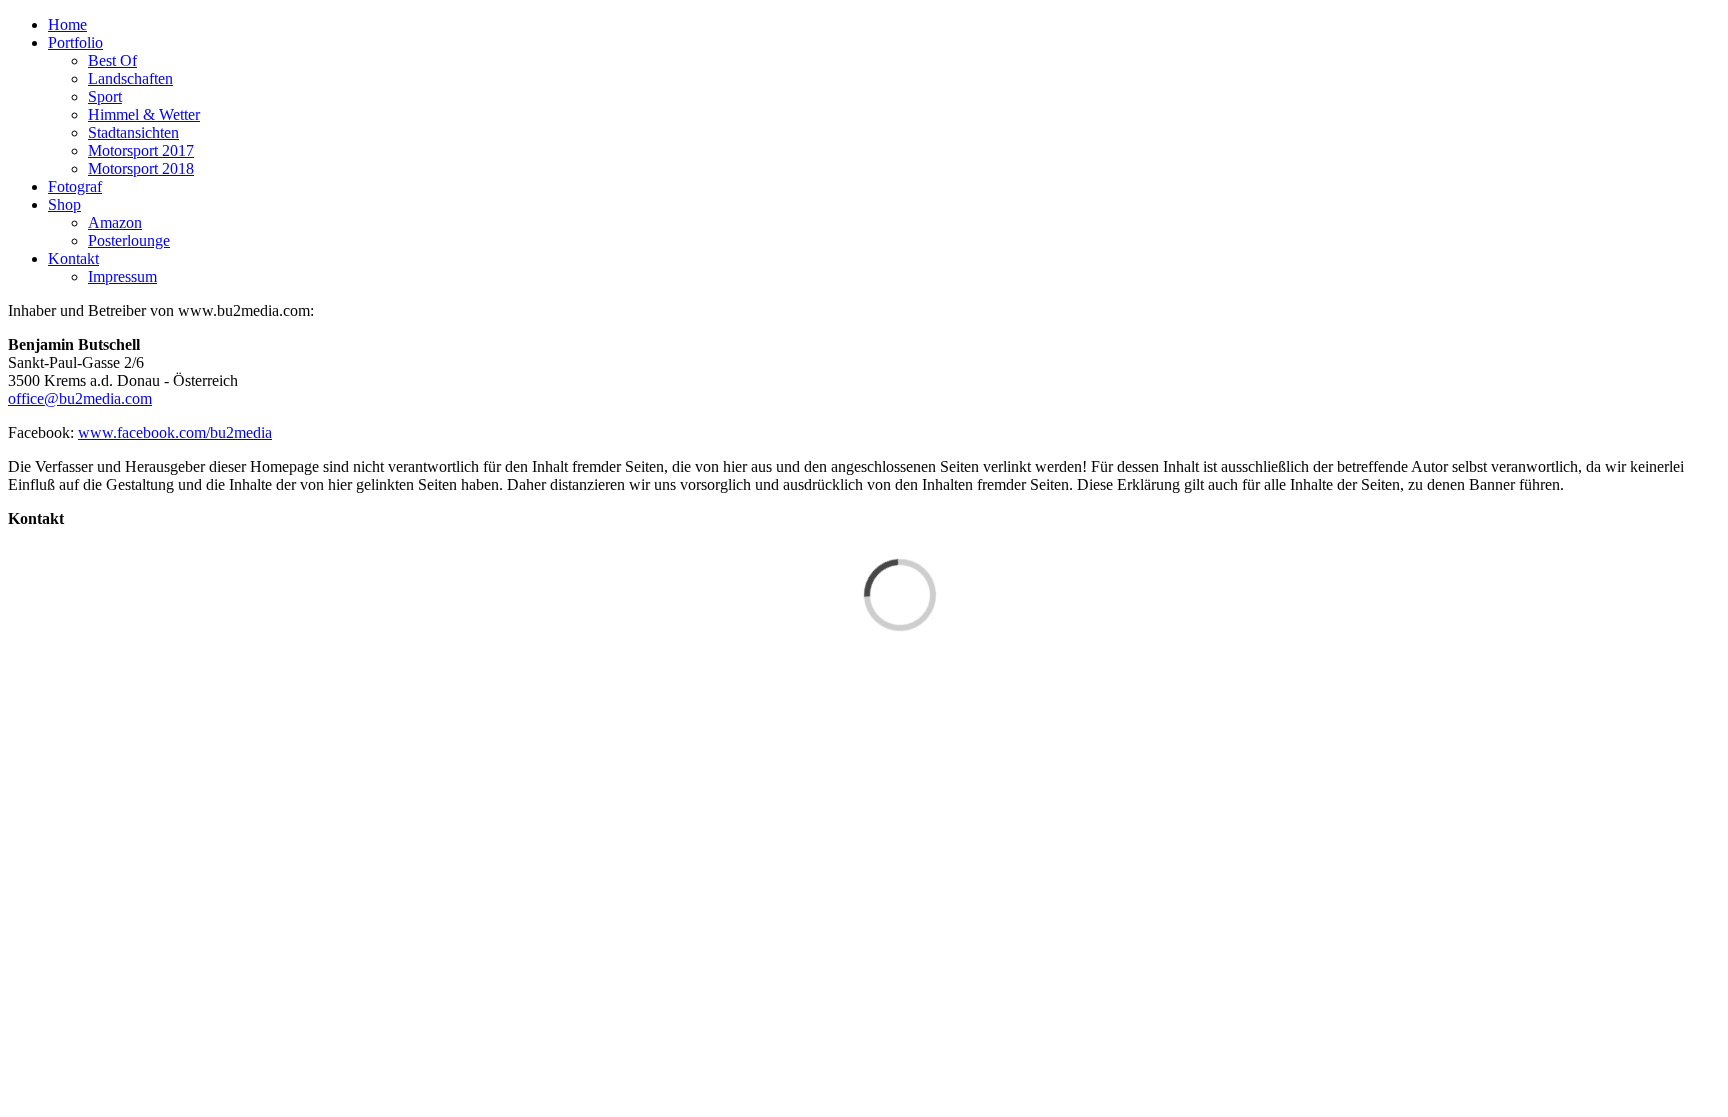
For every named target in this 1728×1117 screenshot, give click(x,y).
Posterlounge (129, 240)
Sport (105, 96)
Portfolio (75, 42)
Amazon (115, 222)
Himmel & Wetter (144, 114)
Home (67, 24)
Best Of (112, 60)
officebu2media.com (80, 398)
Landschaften (130, 78)
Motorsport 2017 (141, 150)
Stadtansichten (133, 132)
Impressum (122, 276)
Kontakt (73, 258)
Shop (64, 204)
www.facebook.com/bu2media (175, 432)
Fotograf (75, 186)
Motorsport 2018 (141, 168)
